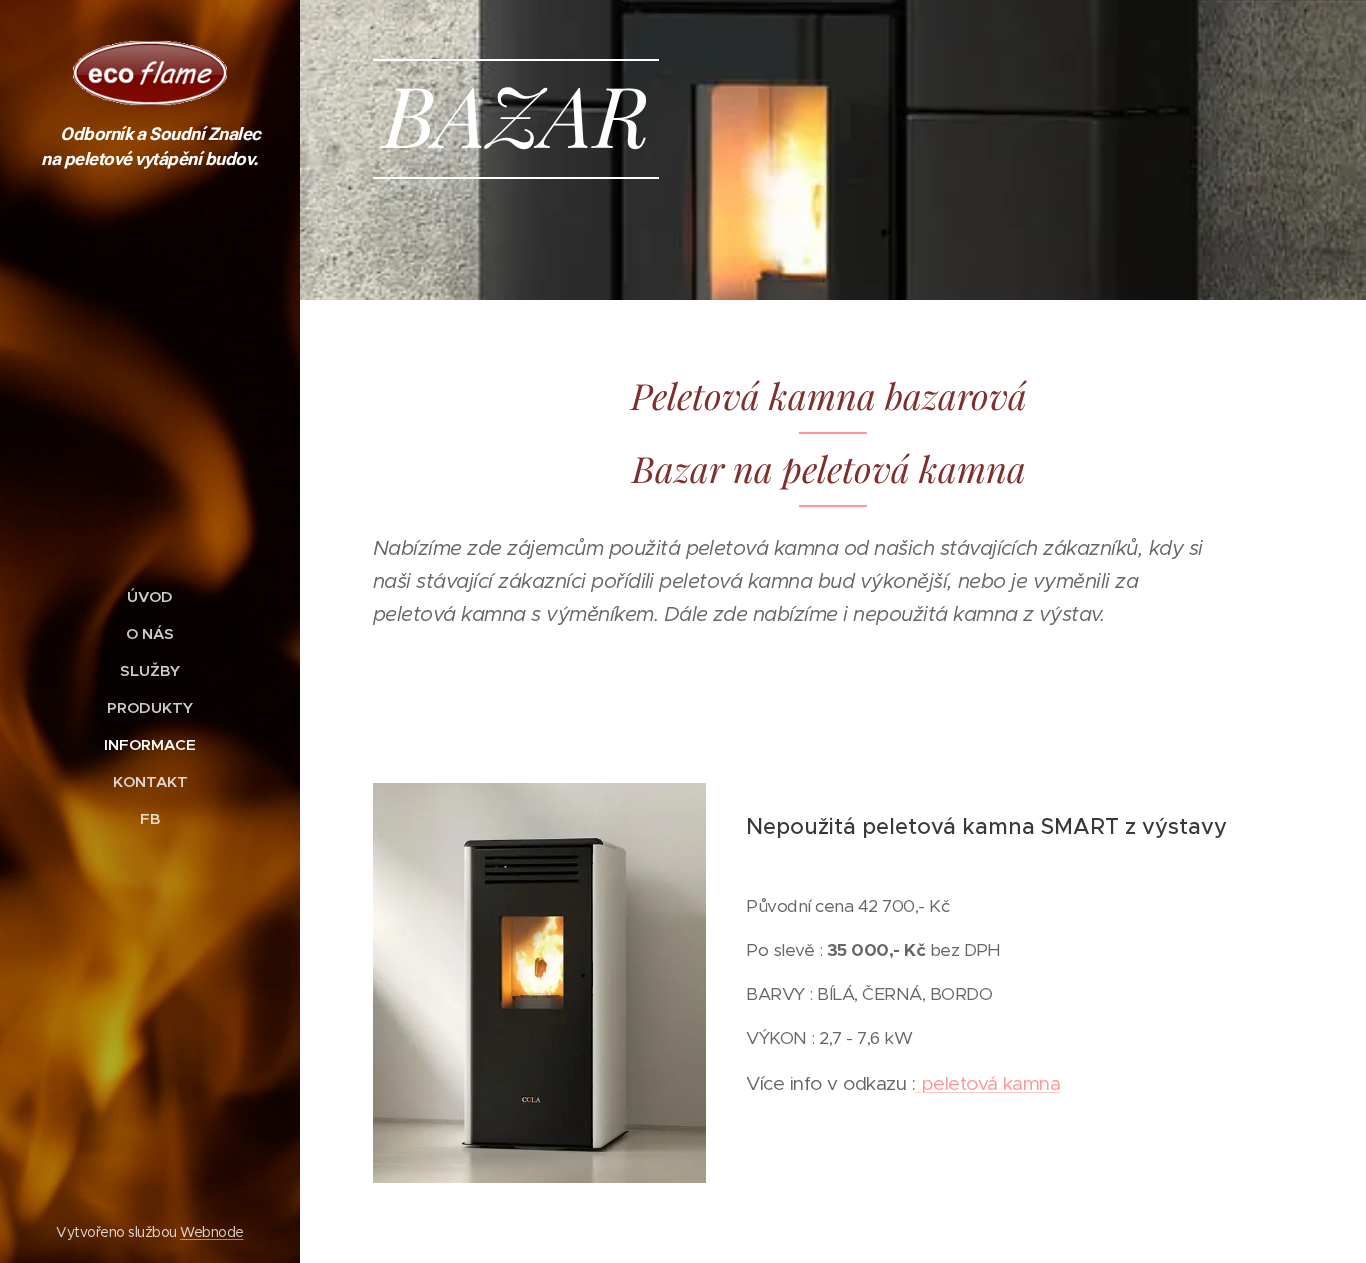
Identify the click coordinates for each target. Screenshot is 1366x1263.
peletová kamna (987, 1083)
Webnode (211, 1232)
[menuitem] (150, 596)
